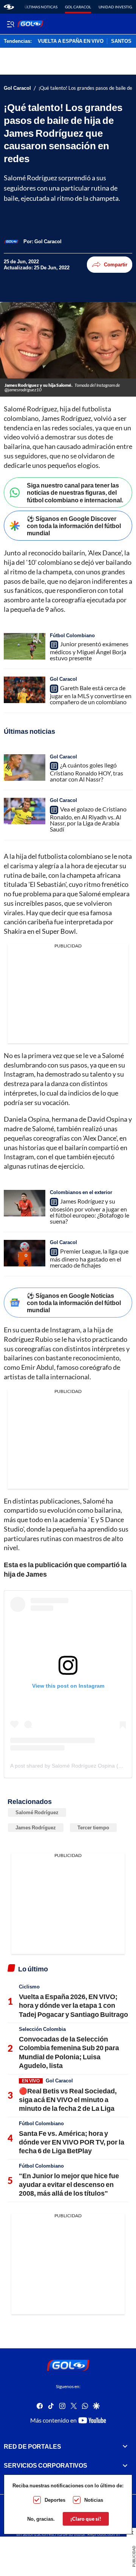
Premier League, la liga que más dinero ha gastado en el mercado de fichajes (89, 1258)
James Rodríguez (36, 1827)
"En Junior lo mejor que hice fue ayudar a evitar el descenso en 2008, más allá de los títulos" (69, 2184)
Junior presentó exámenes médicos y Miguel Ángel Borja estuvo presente (89, 651)
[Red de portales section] (125, 2446)
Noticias (94, 2500)
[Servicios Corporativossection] (125, 2465)
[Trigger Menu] (10, 24)
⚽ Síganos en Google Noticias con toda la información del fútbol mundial (74, 1303)
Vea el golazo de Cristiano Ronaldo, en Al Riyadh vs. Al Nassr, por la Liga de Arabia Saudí (88, 819)
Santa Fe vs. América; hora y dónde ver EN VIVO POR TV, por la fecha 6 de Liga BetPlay (72, 2142)
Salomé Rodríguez (37, 1812)
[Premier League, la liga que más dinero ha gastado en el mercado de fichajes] (25, 1253)
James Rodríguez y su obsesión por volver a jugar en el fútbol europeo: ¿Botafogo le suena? (90, 1211)
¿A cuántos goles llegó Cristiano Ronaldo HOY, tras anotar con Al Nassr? (87, 772)
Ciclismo (29, 1987)
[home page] (9, 7)
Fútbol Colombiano (72, 635)
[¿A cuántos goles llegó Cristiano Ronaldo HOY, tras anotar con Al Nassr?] (25, 767)
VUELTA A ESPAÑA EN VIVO (71, 41)
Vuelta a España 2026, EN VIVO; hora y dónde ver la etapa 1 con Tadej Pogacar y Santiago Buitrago (73, 2005)
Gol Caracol (78, 7)
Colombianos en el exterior (81, 1192)
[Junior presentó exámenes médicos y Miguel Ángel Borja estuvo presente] (25, 646)
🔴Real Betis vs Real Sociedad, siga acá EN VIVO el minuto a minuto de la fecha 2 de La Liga (68, 2100)
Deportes (55, 2500)
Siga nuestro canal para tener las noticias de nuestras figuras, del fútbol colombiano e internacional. (75, 492)
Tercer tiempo (93, 1827)
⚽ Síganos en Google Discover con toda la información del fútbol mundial (74, 526)
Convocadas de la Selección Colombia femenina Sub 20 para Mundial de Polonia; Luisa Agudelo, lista (69, 2052)
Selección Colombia (42, 2029)
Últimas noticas (41, 7)
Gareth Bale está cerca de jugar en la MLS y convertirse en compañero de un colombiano (91, 695)
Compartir (116, 264)
